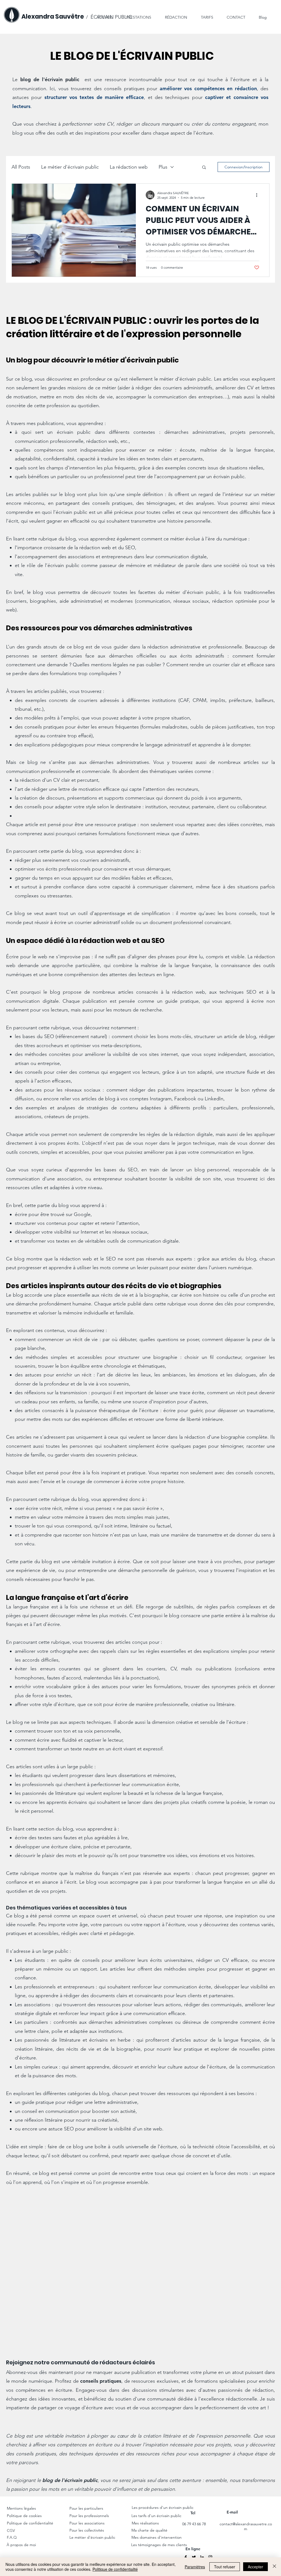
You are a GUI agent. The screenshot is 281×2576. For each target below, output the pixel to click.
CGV (11, 2530)
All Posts (21, 167)
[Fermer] (274, 2567)
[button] (172, 15)
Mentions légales (21, 2508)
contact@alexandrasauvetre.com (246, 2526)
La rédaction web (129, 167)
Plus (163, 167)
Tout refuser (225, 2567)
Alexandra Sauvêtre (53, 17)
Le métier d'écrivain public (70, 167)
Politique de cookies (25, 2516)
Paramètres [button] (195, 2567)
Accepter (255, 2567)
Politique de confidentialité (30, 2523)
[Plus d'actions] (258, 195)
